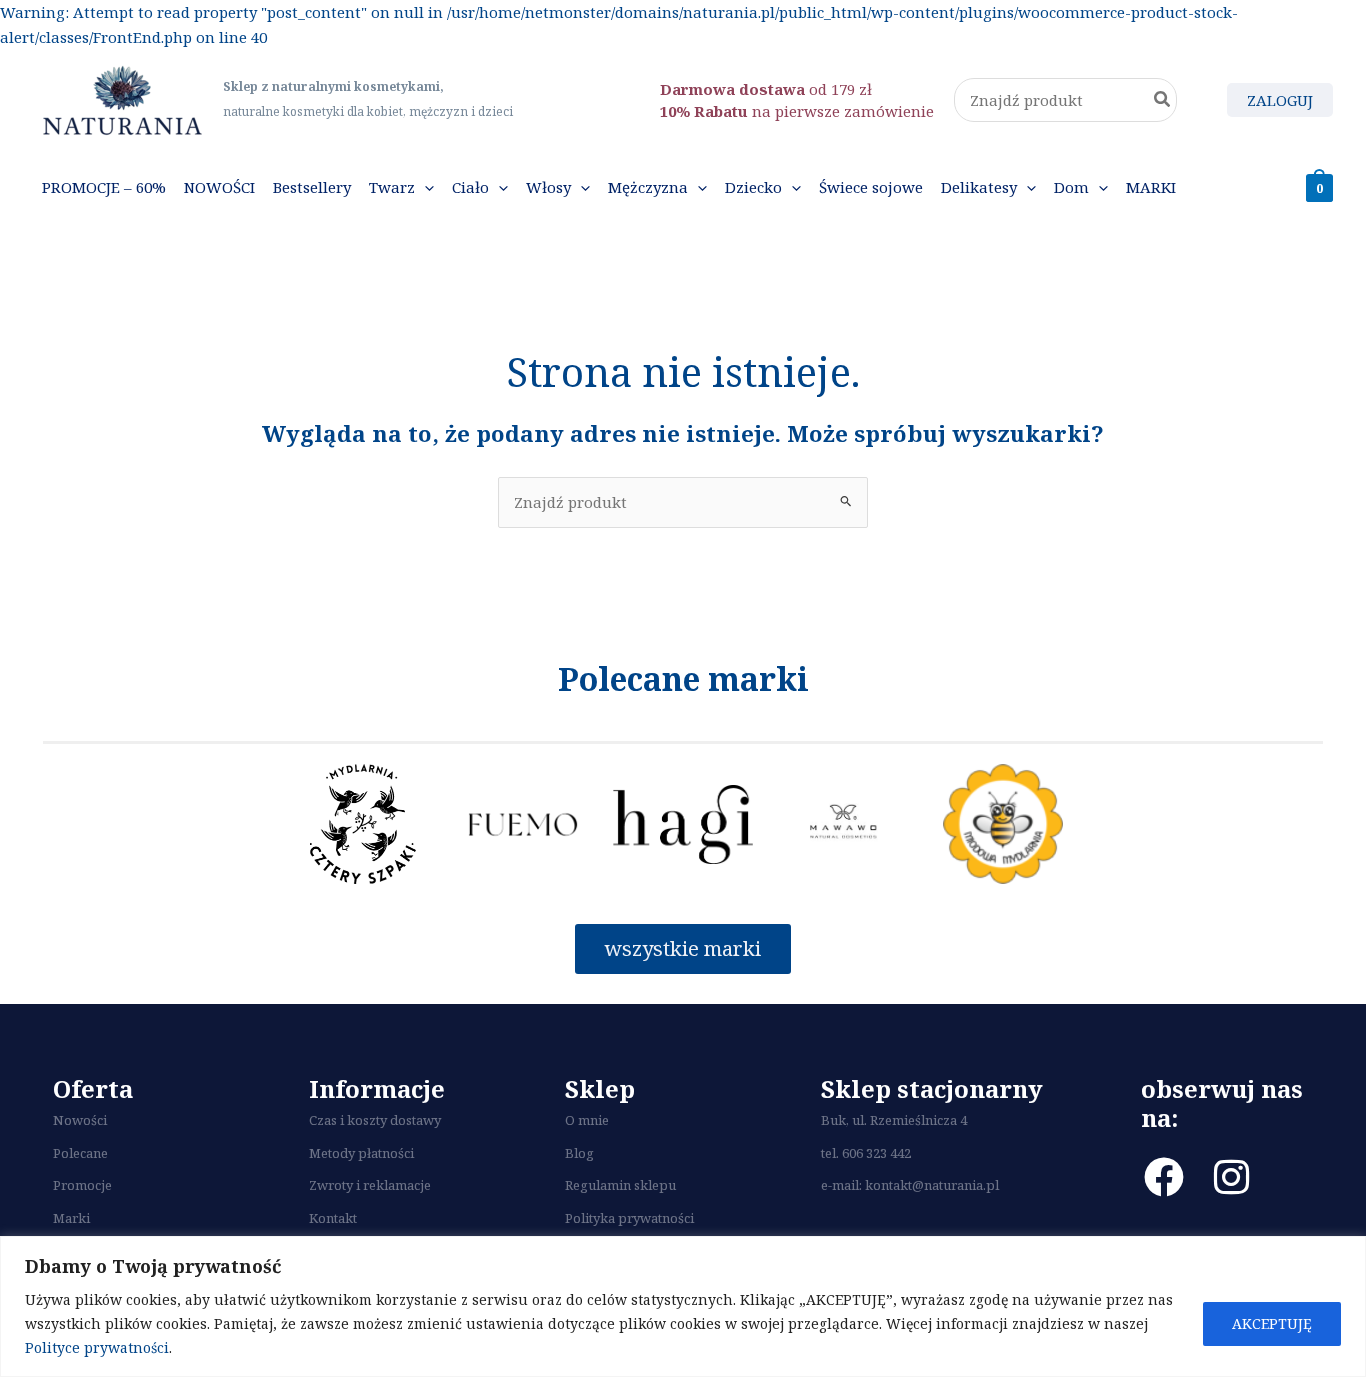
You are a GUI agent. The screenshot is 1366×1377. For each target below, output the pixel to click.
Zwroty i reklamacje (370, 1185)
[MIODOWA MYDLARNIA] (1003, 824)
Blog (579, 1153)
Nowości (80, 1120)
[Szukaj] (1163, 100)
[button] (424, 187)
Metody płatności (361, 1153)
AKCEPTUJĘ (1272, 1323)
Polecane (80, 1153)
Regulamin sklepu (620, 1185)
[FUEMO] (523, 824)
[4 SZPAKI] (363, 824)
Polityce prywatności (97, 1347)
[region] (683, 1306)
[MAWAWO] (843, 824)
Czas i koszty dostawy (375, 1120)
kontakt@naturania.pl (932, 1185)
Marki (71, 1218)
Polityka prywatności (629, 1218)
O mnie (587, 1120)
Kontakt (333, 1218)
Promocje (82, 1185)
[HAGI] (683, 824)
